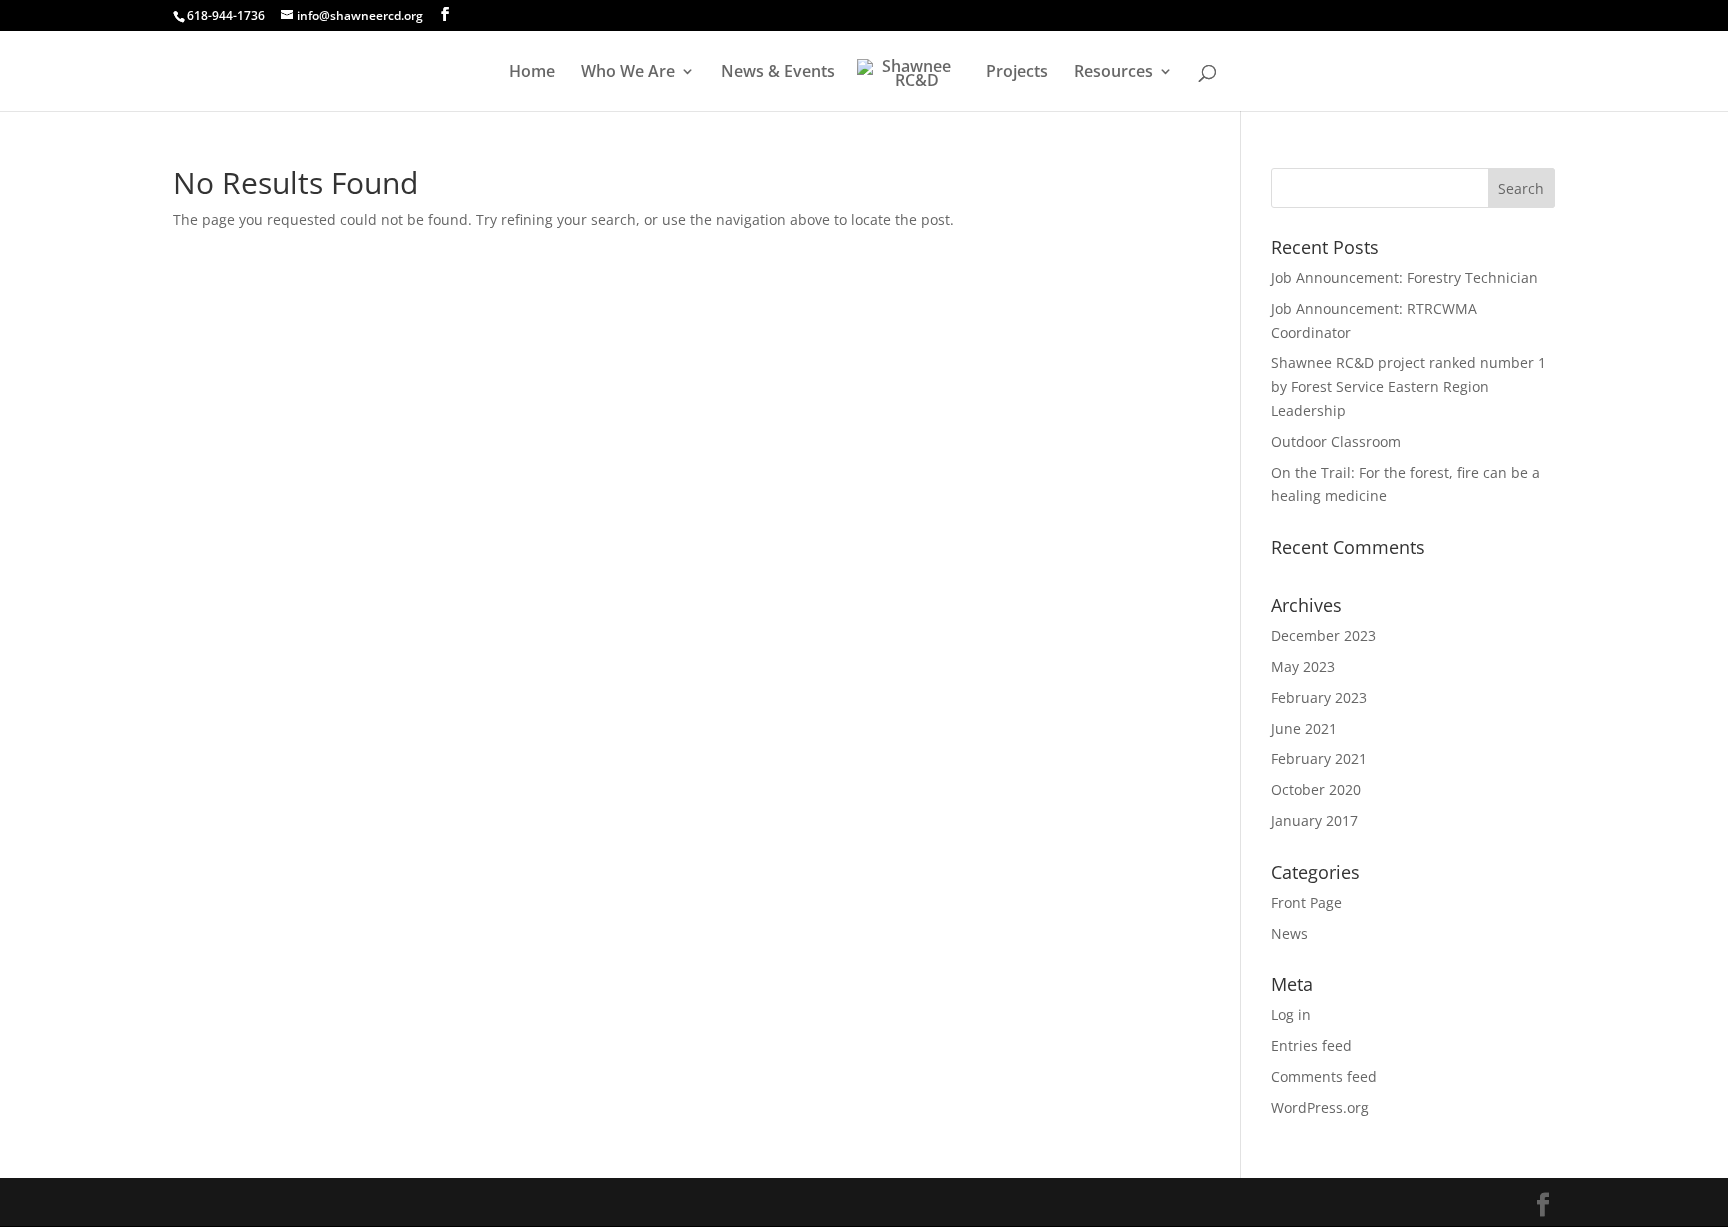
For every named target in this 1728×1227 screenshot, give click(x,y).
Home (532, 73)
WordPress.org (1320, 1107)
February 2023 (1319, 697)
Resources (1113, 73)
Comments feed (1324, 1076)
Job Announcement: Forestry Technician (1404, 277)
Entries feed (1311, 1045)
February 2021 (1319, 758)
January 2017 (1314, 820)
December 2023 (1323, 635)
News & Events (778, 73)
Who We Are (628, 73)
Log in (1291, 1014)
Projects (1017, 73)
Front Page (1306, 902)
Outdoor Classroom (1336, 441)
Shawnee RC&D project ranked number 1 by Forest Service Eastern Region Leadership (1408, 386)
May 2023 (1303, 666)
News (1289, 933)
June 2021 (1304, 728)
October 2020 (1316, 789)
